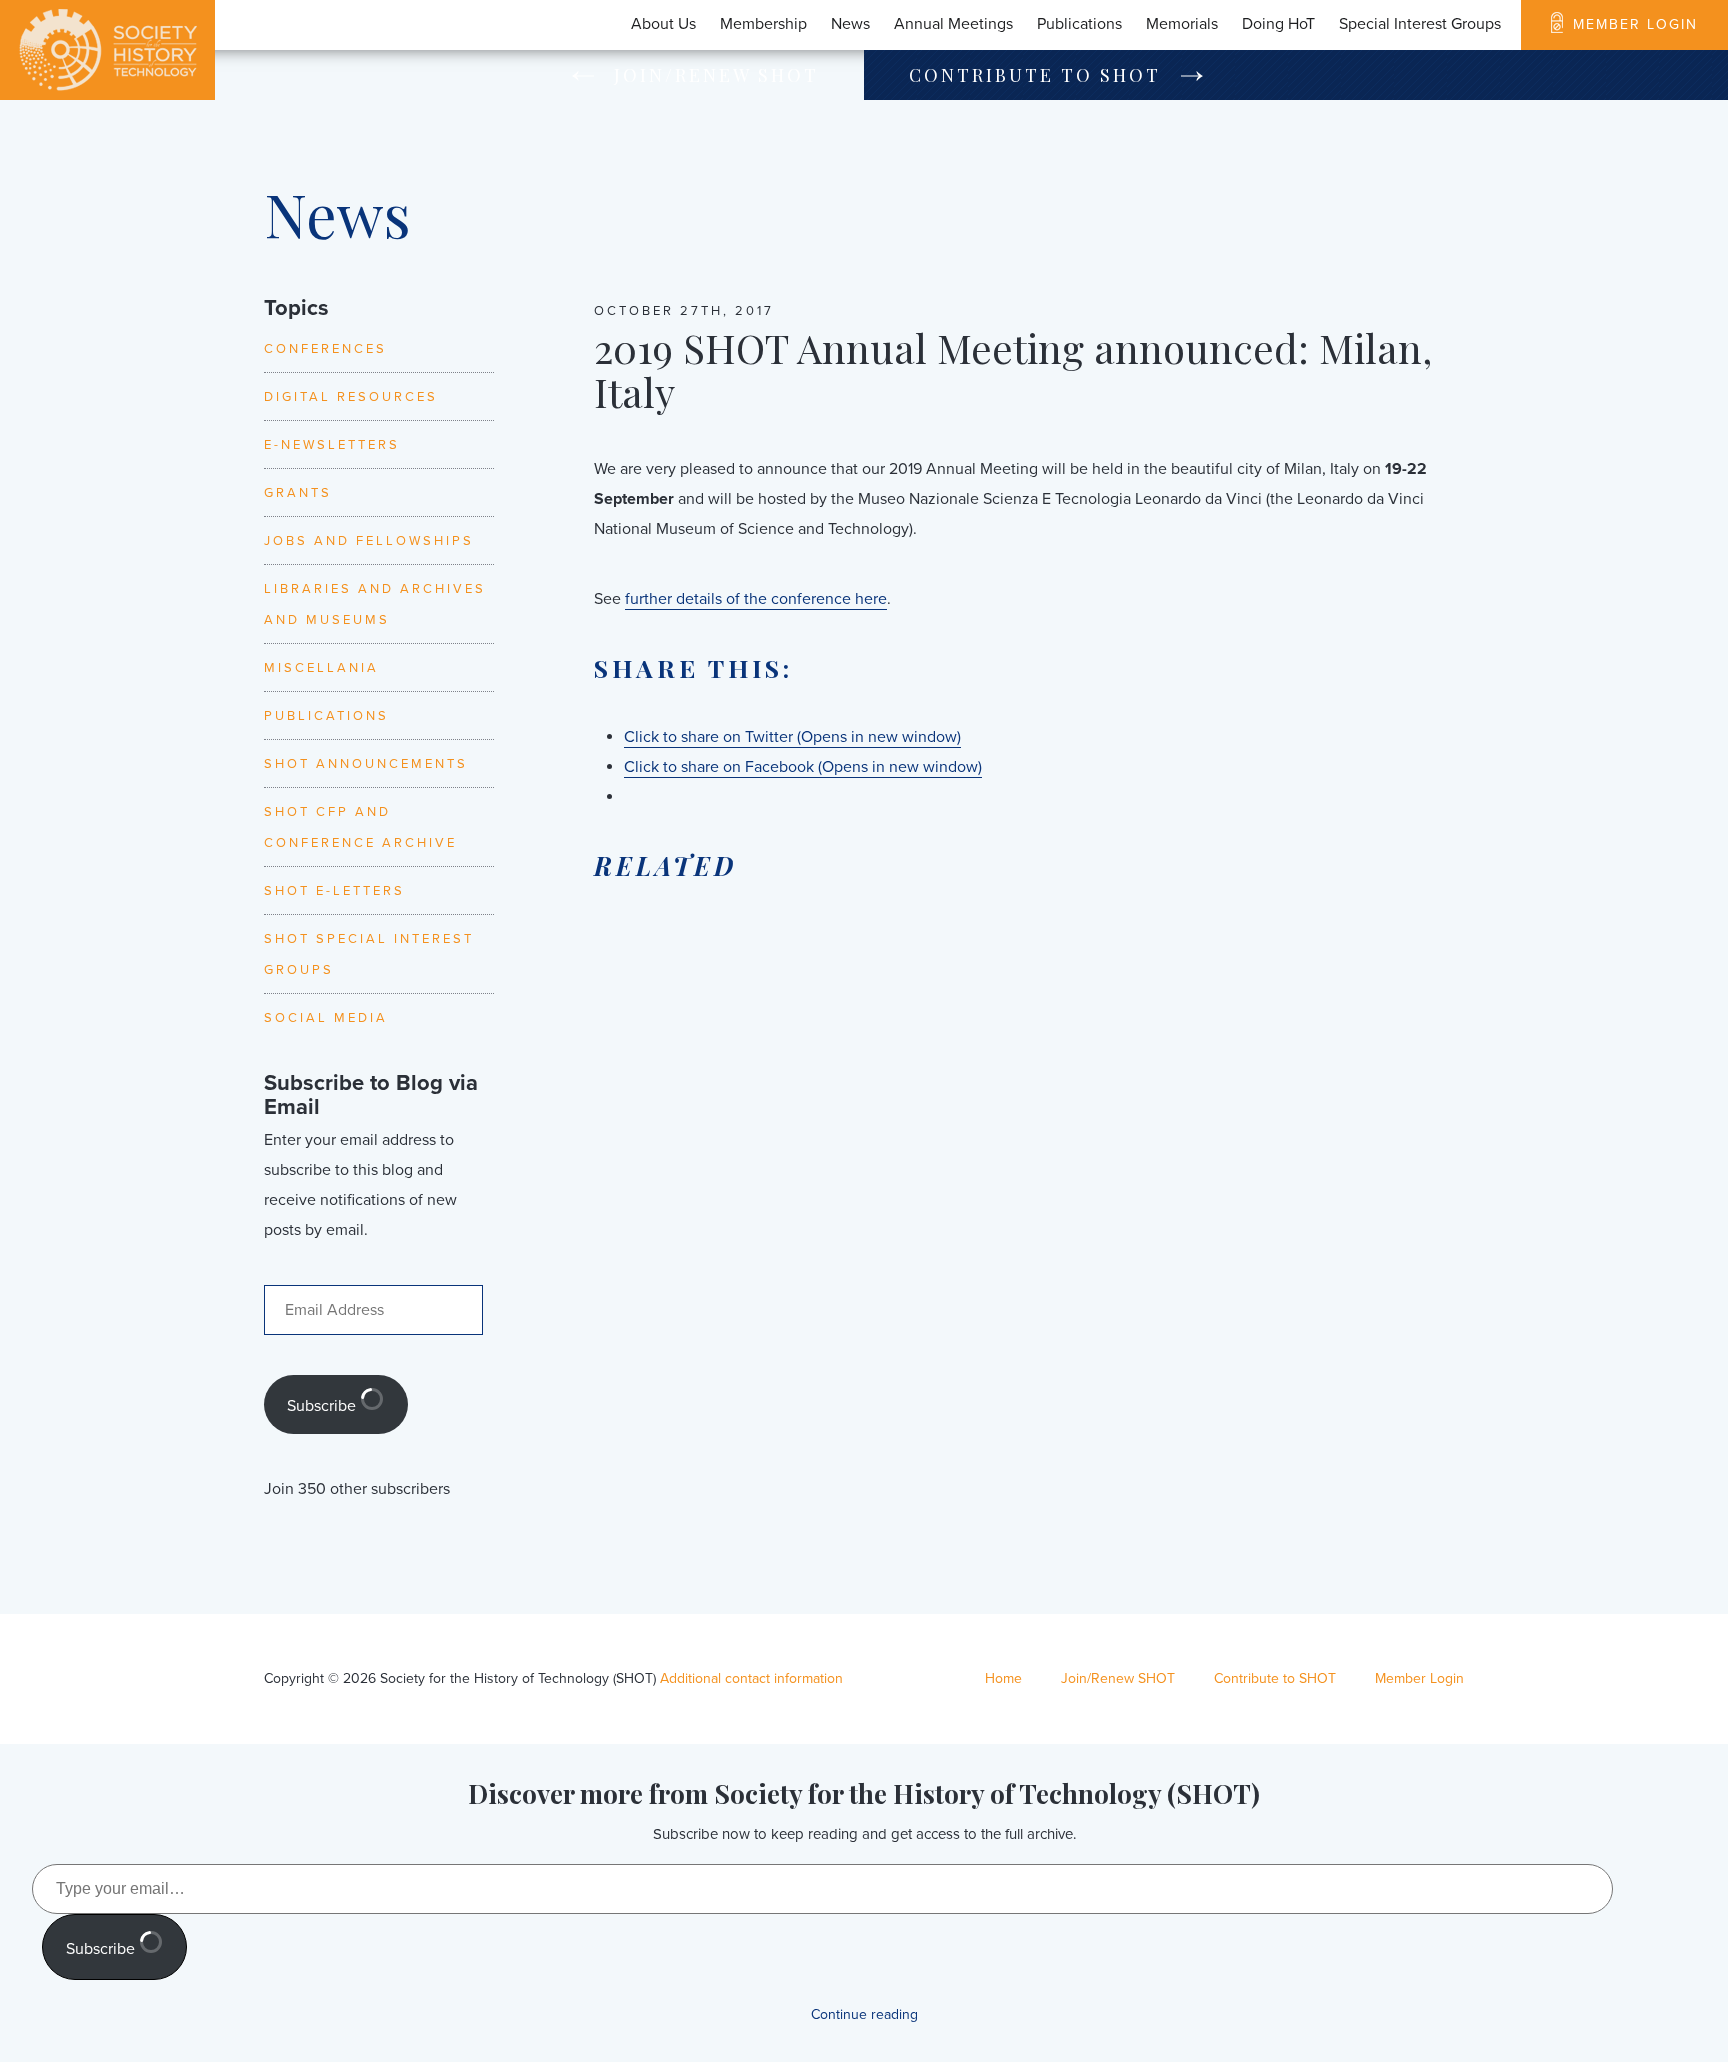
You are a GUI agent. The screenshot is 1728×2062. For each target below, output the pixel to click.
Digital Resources (351, 397)
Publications (1079, 24)
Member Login (1635, 24)
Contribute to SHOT (1035, 75)
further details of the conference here (756, 599)
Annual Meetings (953, 24)
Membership (763, 24)
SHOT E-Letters (334, 891)
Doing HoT (1278, 24)
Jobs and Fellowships (369, 541)
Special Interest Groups (1420, 24)
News (850, 24)
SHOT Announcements (366, 764)
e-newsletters (332, 445)
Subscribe (323, 1406)
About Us (663, 24)
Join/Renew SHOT (716, 75)
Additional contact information (751, 1678)
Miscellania (321, 668)
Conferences (325, 349)
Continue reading (864, 2014)
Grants (298, 493)
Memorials (1182, 24)
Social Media (326, 1018)
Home (1003, 1678)
